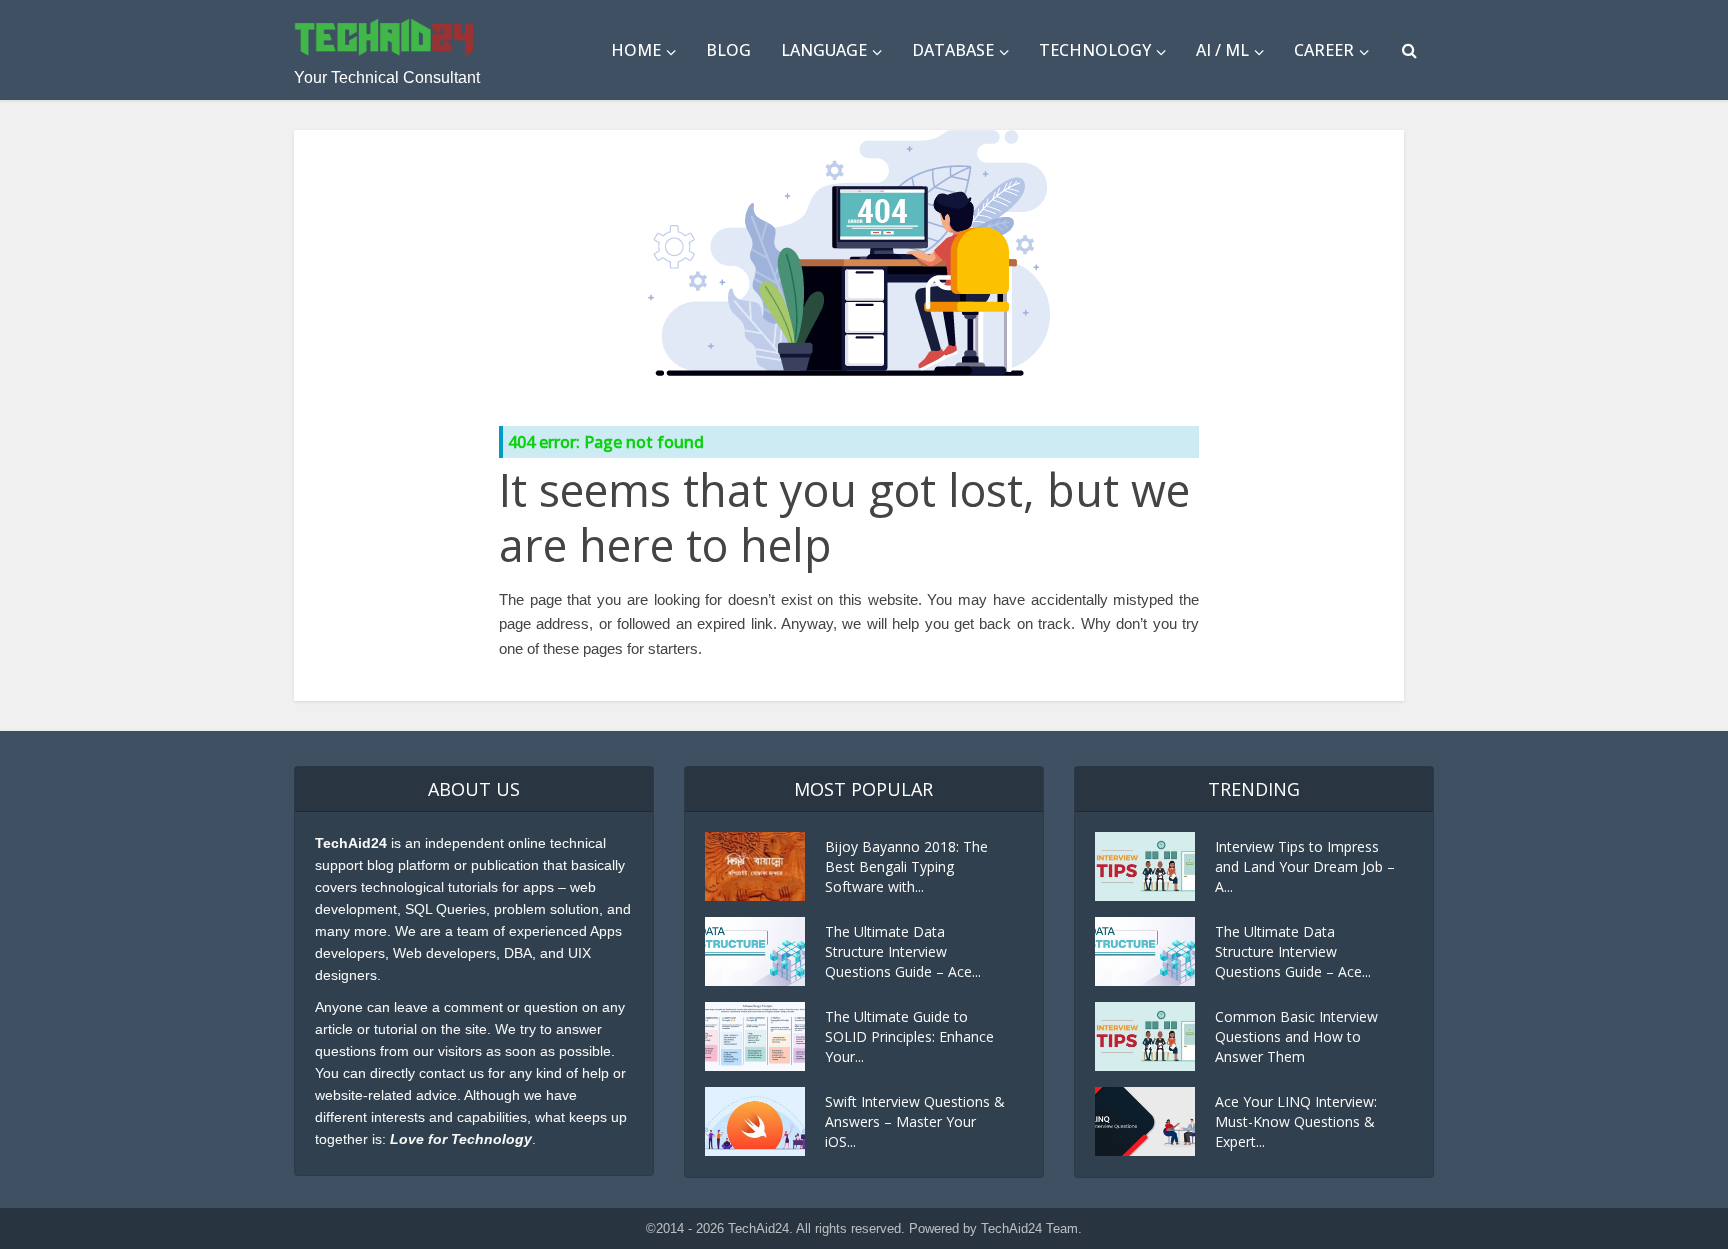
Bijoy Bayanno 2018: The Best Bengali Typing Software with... (906, 866)
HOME (636, 50)
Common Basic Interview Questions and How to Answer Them (1296, 1036)
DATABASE (953, 50)
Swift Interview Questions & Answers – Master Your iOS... (915, 1121)
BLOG (728, 50)
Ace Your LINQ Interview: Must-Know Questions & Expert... (1296, 1121)
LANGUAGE (824, 50)
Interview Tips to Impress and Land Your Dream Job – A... (1305, 866)
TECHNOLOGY (1095, 50)
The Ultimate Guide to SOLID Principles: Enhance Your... (909, 1036)
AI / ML (1222, 50)
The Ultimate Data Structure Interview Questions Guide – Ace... (903, 951)
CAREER (1324, 50)
